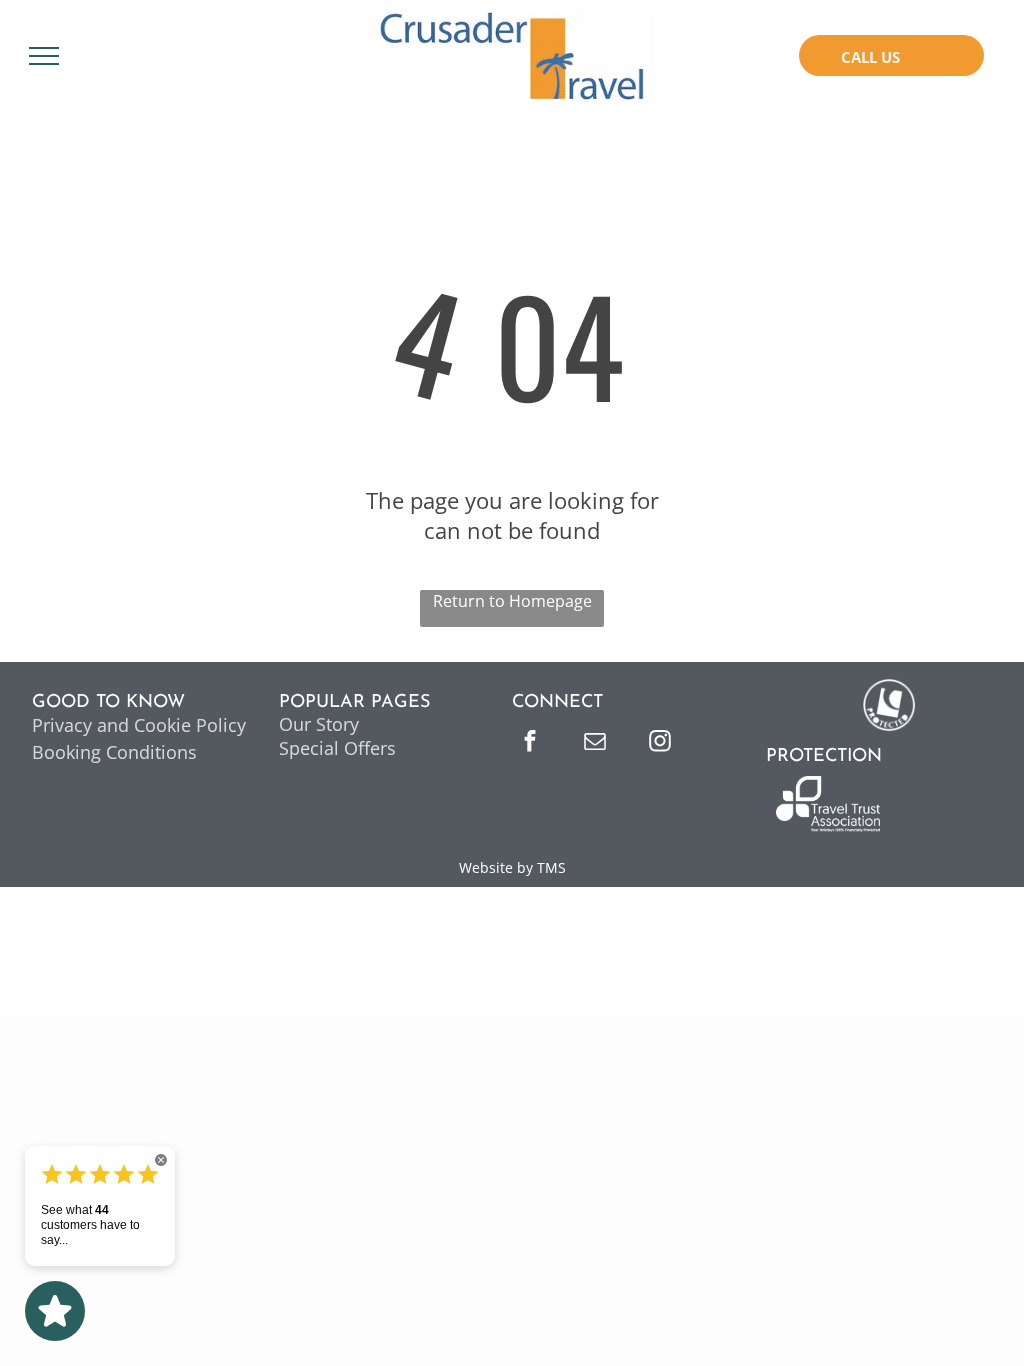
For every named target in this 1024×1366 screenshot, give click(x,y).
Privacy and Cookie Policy (139, 725)
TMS (551, 867)
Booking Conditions (114, 752)
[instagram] (660, 743)
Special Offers (337, 748)
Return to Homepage (512, 601)
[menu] (44, 56)
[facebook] (530, 743)
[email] (595, 743)
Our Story (319, 724)
